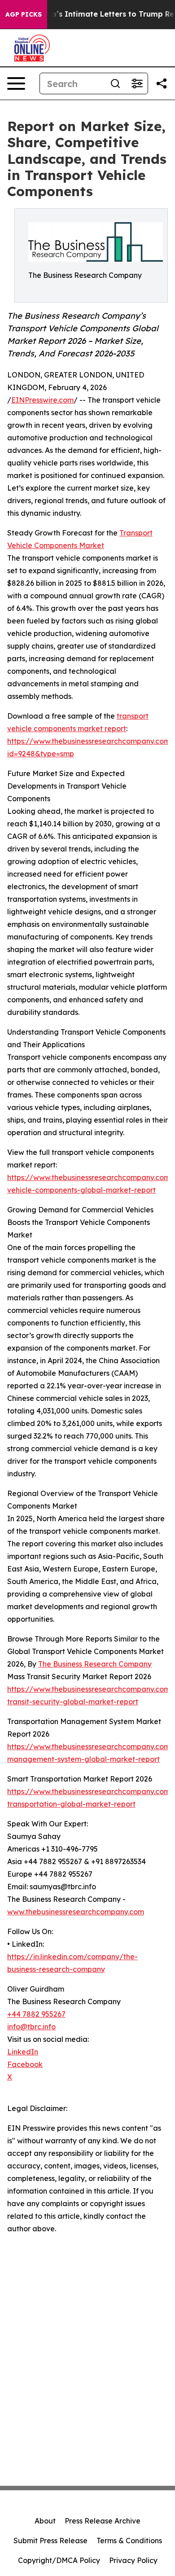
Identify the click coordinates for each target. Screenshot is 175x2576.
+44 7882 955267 (36, 2014)
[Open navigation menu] (16, 83)
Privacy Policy (133, 2560)
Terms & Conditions (129, 2541)
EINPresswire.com (42, 400)
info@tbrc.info (31, 2027)
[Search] (115, 83)
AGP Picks (24, 14)
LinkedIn (23, 2052)
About (45, 2521)
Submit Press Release (50, 2541)
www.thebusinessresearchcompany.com (76, 1912)
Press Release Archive (103, 2521)
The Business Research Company (95, 1664)
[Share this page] (162, 83)
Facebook (25, 2064)
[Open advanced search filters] (137, 83)
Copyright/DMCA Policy (59, 2560)
